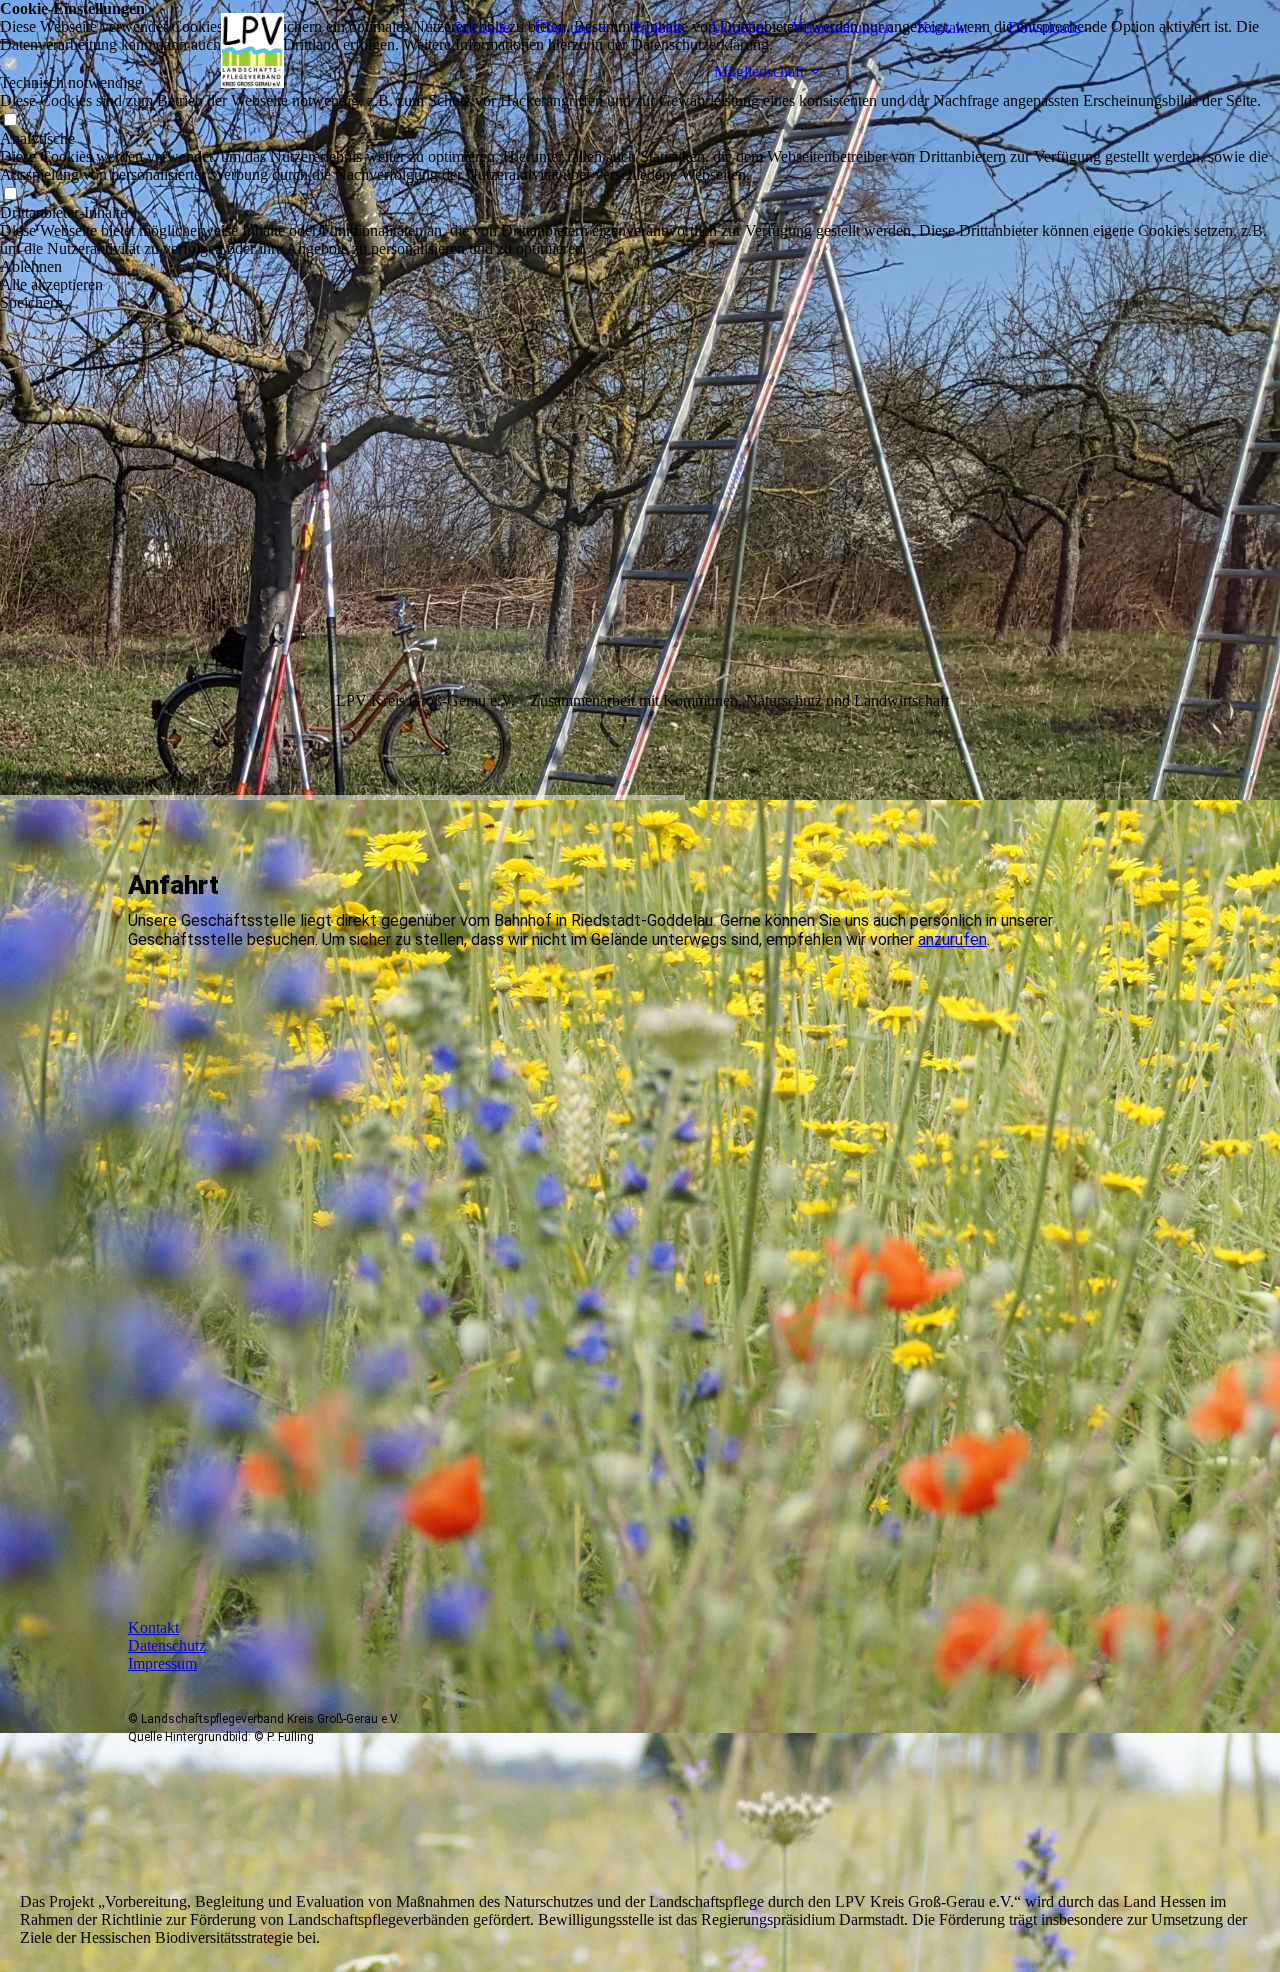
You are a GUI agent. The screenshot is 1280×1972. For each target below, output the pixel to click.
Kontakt (942, 27)
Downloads (1044, 27)
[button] (640, 267)
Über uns (563, 27)
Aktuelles (738, 27)
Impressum (162, 1663)
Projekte (658, 27)
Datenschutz (167, 1645)
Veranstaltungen (842, 27)
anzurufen (952, 939)
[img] (253, 50)
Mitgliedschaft (759, 71)
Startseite (481, 27)
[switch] (10, 120)
